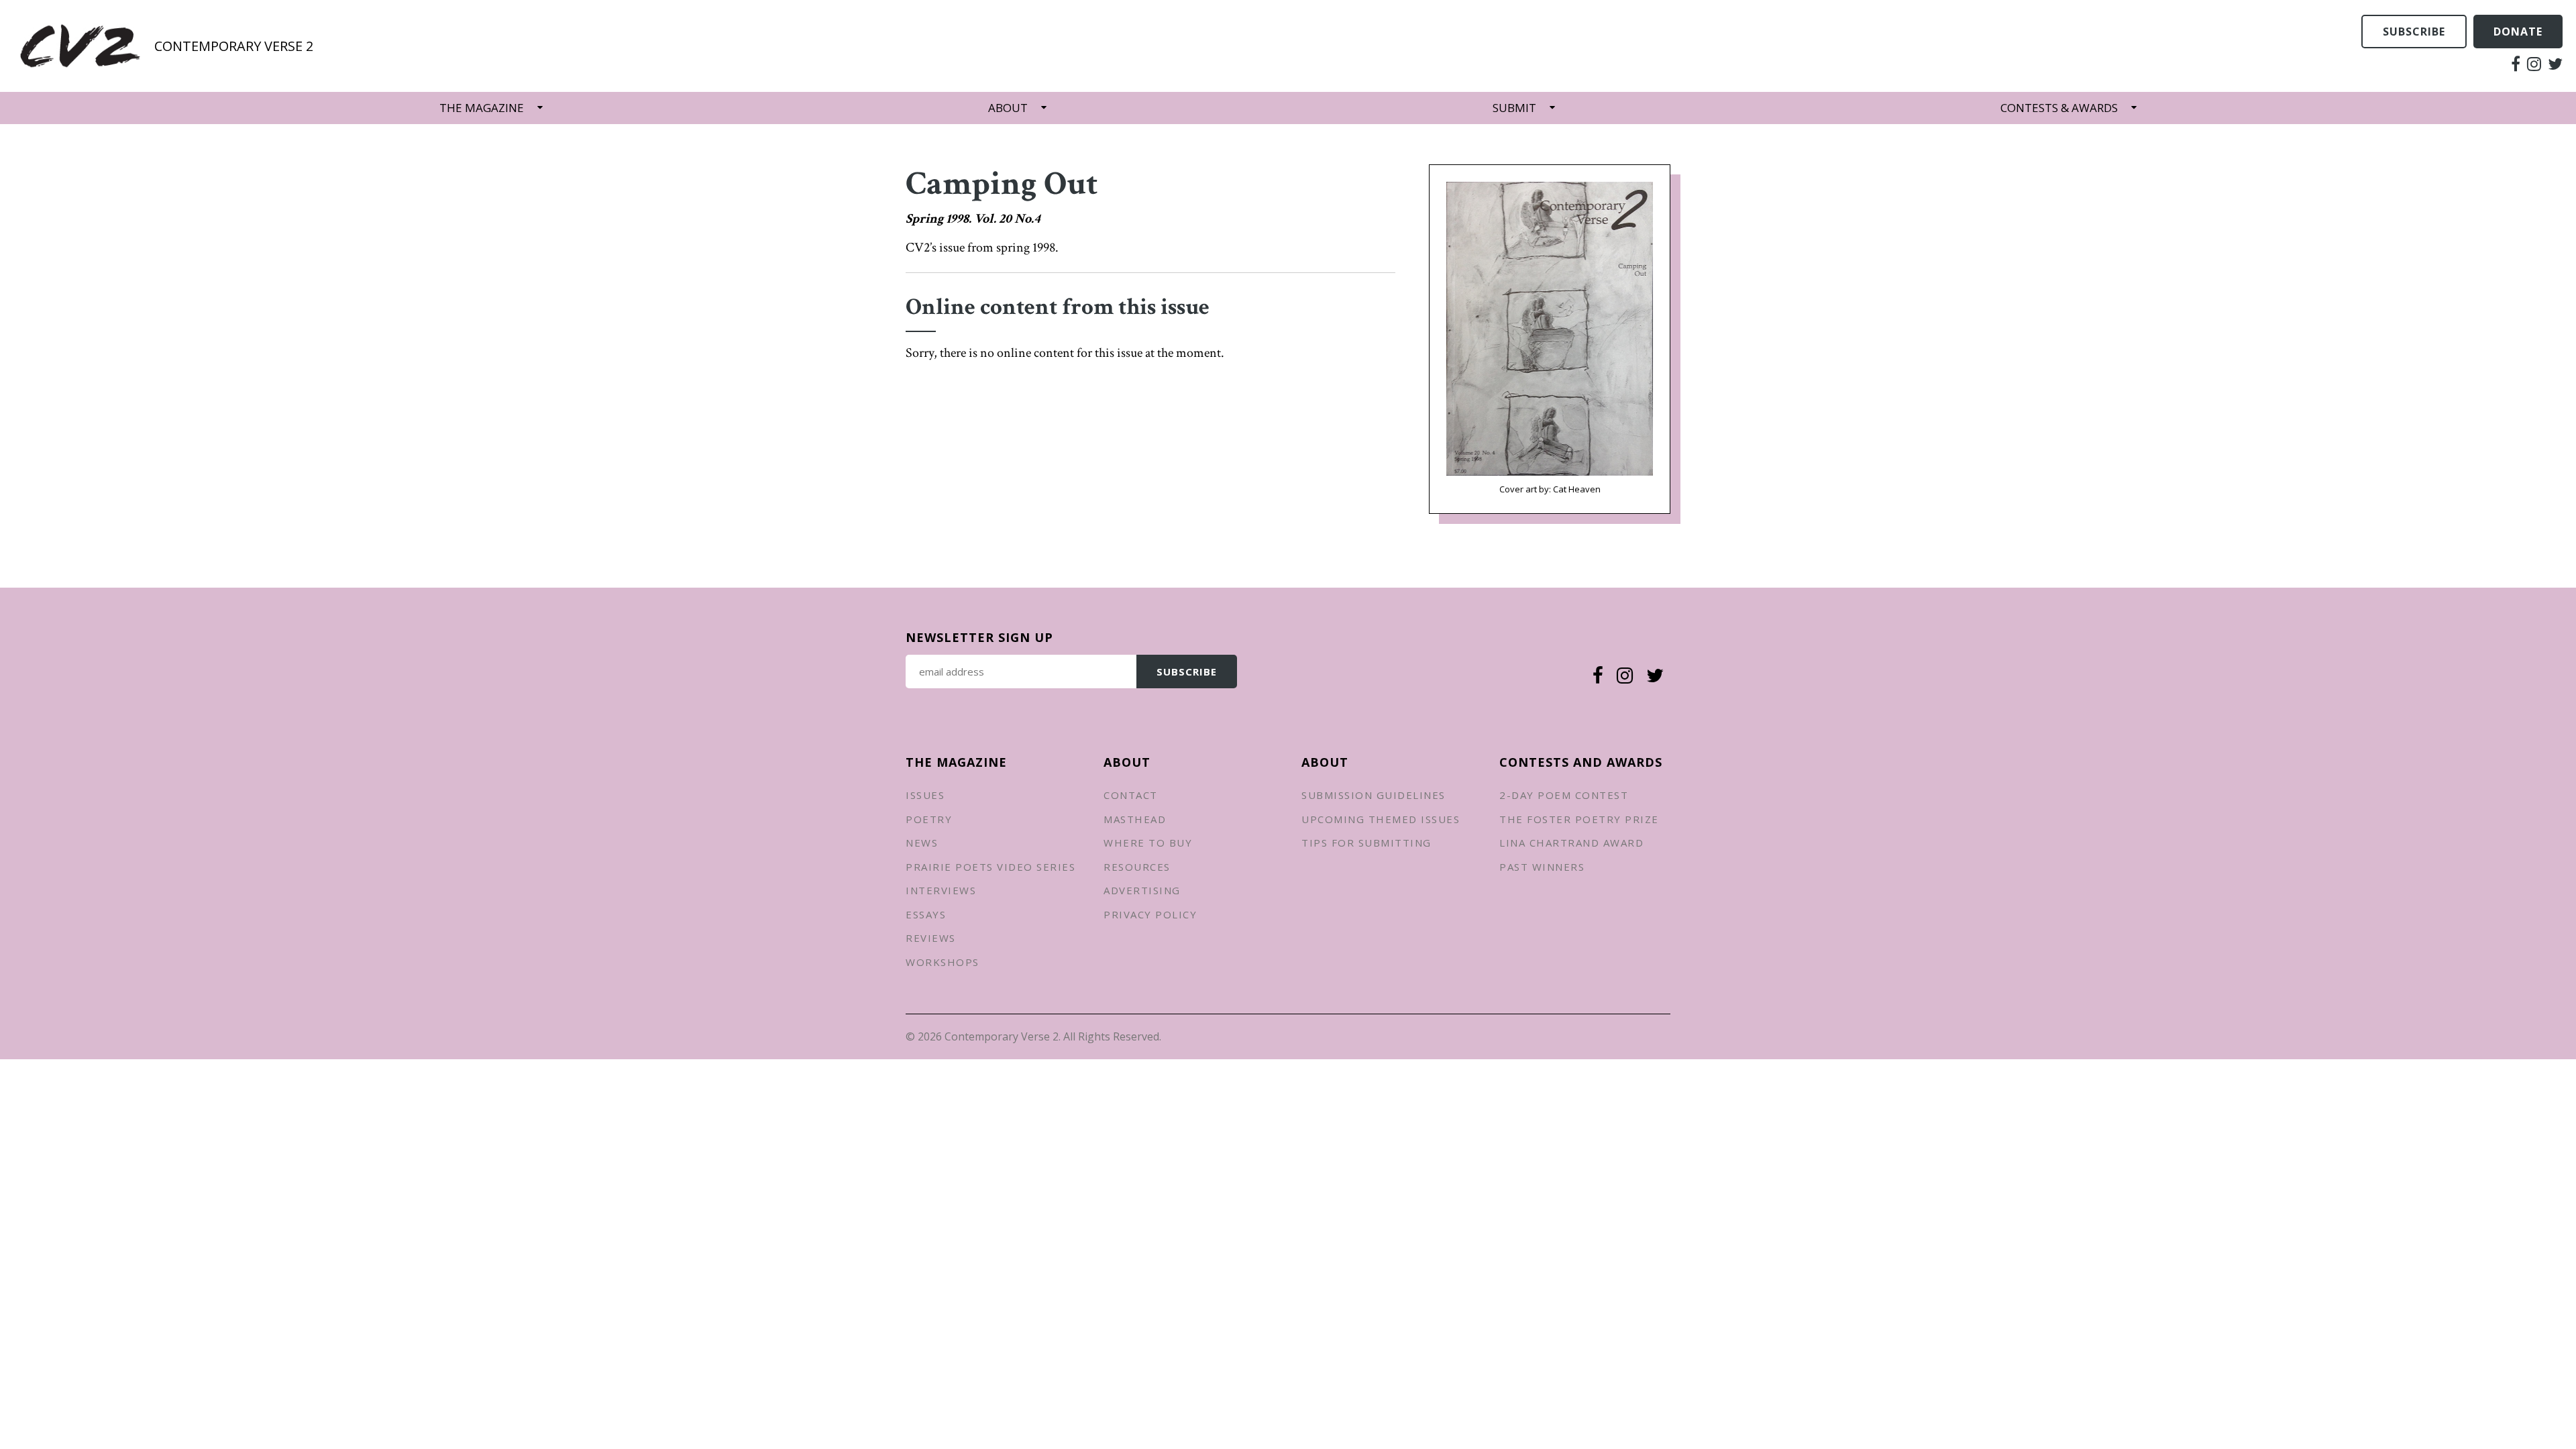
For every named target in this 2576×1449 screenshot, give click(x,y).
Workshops (943, 962)
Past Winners (1542, 867)
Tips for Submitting (1366, 843)
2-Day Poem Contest (1564, 795)
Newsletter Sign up (979, 637)
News (922, 843)
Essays (926, 914)
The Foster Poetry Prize (1579, 819)
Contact (1131, 795)
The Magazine (482, 108)
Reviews (931, 938)
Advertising (1142, 890)
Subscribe (2414, 32)
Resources (1137, 867)
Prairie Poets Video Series (990, 867)
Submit (1514, 108)
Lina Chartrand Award (1571, 843)
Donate (2518, 32)
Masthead (1135, 819)
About (1008, 108)
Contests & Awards (2059, 108)
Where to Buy (1148, 843)
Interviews (941, 890)
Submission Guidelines (1374, 795)
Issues (925, 795)
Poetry (929, 819)
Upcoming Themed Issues (1381, 819)
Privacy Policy (1150, 914)
